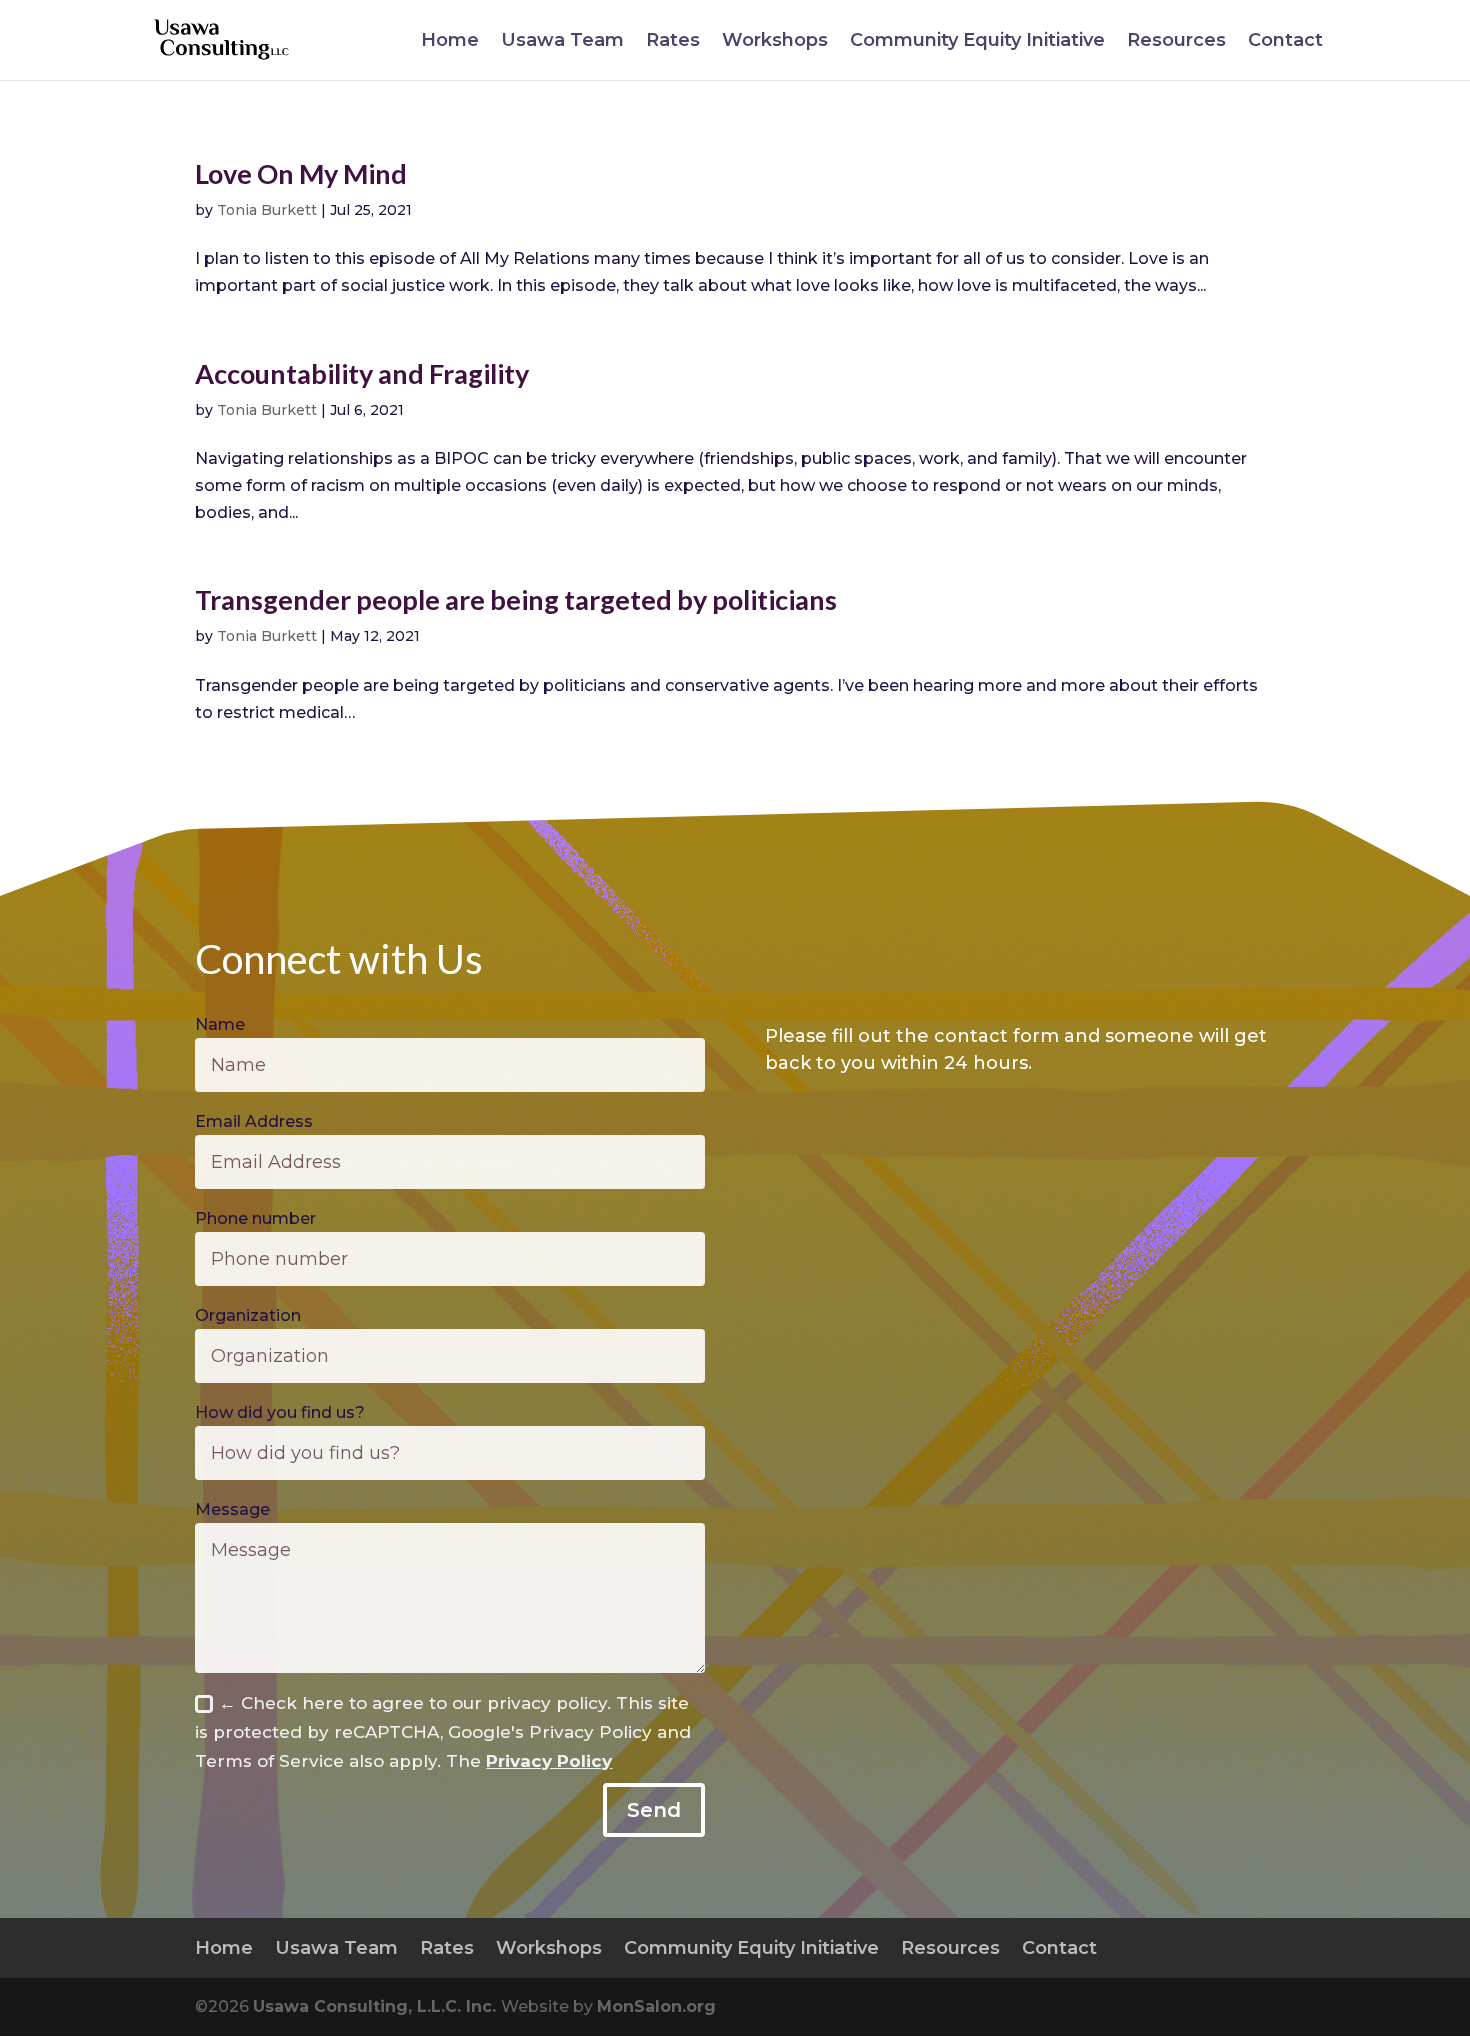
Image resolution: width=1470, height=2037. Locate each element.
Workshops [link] (775, 42)
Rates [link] (673, 42)
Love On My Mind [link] (301, 173)
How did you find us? (280, 1412)
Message (232, 1509)
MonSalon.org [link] (656, 2006)
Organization (248, 1315)
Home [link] (450, 42)
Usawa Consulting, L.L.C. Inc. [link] (377, 2006)
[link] (223, 38)
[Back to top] (1450, 1892)
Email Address (254, 1121)
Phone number (255, 1218)
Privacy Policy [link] (549, 1761)
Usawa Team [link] (562, 42)
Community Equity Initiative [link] (977, 42)
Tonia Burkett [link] (267, 210)
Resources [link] (1176, 42)
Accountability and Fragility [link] (362, 373)
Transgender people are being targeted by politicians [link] (516, 599)
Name (220, 1024)
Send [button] (654, 1810)
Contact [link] (1285, 42)
